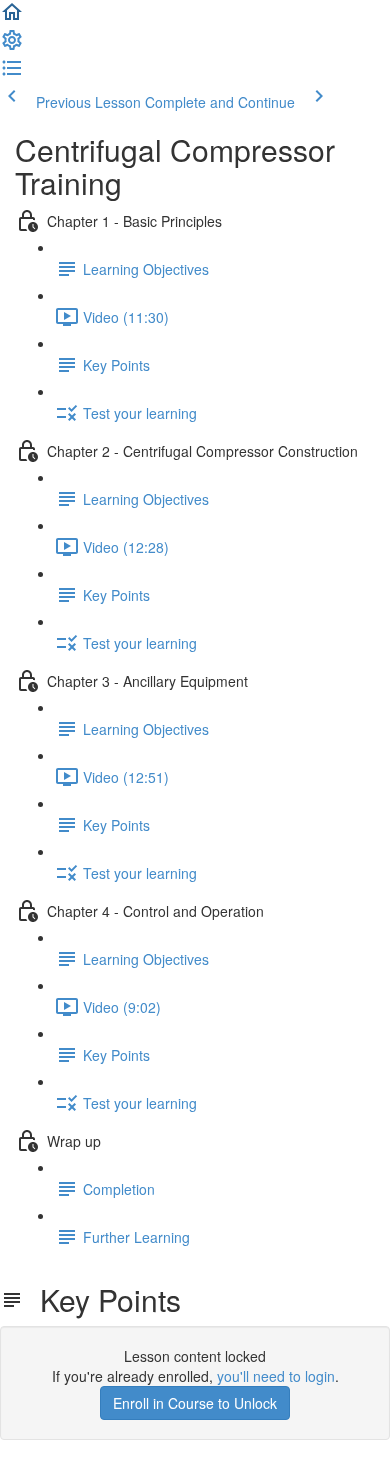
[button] (12, 18)
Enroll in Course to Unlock (195, 1403)
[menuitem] (12, 46)
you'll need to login (276, 1376)
